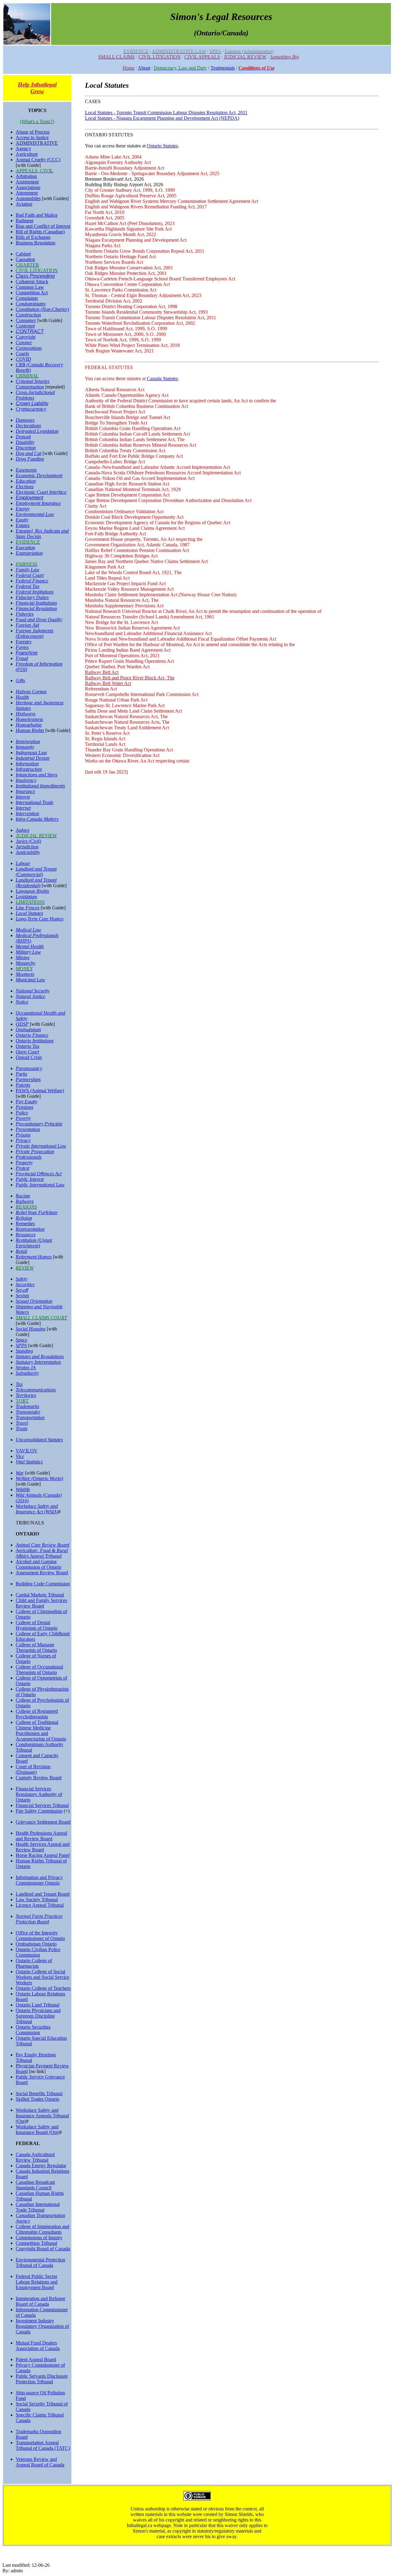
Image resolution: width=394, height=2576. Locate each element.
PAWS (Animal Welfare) (40, 1091)
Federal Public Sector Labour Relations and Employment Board (37, 2282)
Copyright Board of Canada (43, 2249)
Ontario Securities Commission (33, 2030)
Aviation (24, 204)
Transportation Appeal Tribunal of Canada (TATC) (43, 2445)
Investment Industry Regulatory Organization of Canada (42, 2326)
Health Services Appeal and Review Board (43, 1847)
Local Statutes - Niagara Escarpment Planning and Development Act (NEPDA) (162, 118)
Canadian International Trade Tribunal (38, 2207)
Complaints (27, 298)
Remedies (25, 1224)
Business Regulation (36, 243)
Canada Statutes (162, 378)
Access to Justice (32, 137)
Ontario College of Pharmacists (34, 1963)
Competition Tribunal (36, 2243)
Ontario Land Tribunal (38, 2005)
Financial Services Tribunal (42, 1805)
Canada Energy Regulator (41, 2165)
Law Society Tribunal (37, 1900)
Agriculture (27, 154)
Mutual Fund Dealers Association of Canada (38, 2346)
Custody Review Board (39, 1778)
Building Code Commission (43, 1584)
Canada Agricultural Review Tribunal (35, 2157)
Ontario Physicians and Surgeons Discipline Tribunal (38, 2016)
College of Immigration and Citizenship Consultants (42, 2229)
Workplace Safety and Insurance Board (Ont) (38, 2129)
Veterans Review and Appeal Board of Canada (40, 2462)
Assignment (27, 182)
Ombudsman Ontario (36, 1944)
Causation (25, 259)
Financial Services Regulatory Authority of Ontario (39, 1794)
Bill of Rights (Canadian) (40, 232)
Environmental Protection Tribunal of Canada (40, 2262)
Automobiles (28, 198)
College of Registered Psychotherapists (37, 1714)
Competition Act (32, 293)
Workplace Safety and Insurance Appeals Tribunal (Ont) (42, 2116)
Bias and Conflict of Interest (43, 226)
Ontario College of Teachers (43, 1988)
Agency (23, 149)
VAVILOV (27, 1451)
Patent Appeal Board (36, 2359)
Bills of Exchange (33, 237)
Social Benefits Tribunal (39, 2093)
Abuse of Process (33, 132)
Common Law (30, 287)
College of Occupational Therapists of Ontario (39, 1670)
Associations (28, 187)
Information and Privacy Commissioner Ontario (39, 1880)
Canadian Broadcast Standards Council (35, 2185)
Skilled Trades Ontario (38, 2099)
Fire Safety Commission (39, 1811)
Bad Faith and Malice (37, 215)
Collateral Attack (32, 282)
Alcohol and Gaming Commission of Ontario (38, 1564)
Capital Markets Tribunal (40, 1595)
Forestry (24, 642)
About (144, 68)
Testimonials (223, 68)
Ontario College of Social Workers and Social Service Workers (42, 1977)
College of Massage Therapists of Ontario (36, 1647)
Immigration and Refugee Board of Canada (40, 2301)
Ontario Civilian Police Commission (38, 1952)
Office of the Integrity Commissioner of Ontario (40, 1936)
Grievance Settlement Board (43, 1822)
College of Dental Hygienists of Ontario (37, 1625)
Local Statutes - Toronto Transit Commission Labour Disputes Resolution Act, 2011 (166, 113)
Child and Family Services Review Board (41, 1603)
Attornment (27, 193)
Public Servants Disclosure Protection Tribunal (42, 2379)
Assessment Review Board (42, 1573)
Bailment (24, 221)
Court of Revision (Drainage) (33, 1769)
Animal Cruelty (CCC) (38, 160)
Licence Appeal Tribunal (40, 1905)
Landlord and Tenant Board (43, 1894)
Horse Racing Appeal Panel (43, 1855)
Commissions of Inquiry (39, 2238)
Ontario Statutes (162, 146)
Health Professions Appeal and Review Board (41, 1836)
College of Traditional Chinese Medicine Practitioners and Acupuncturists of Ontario (41, 1731)
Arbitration (26, 176)
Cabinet (23, 254)
